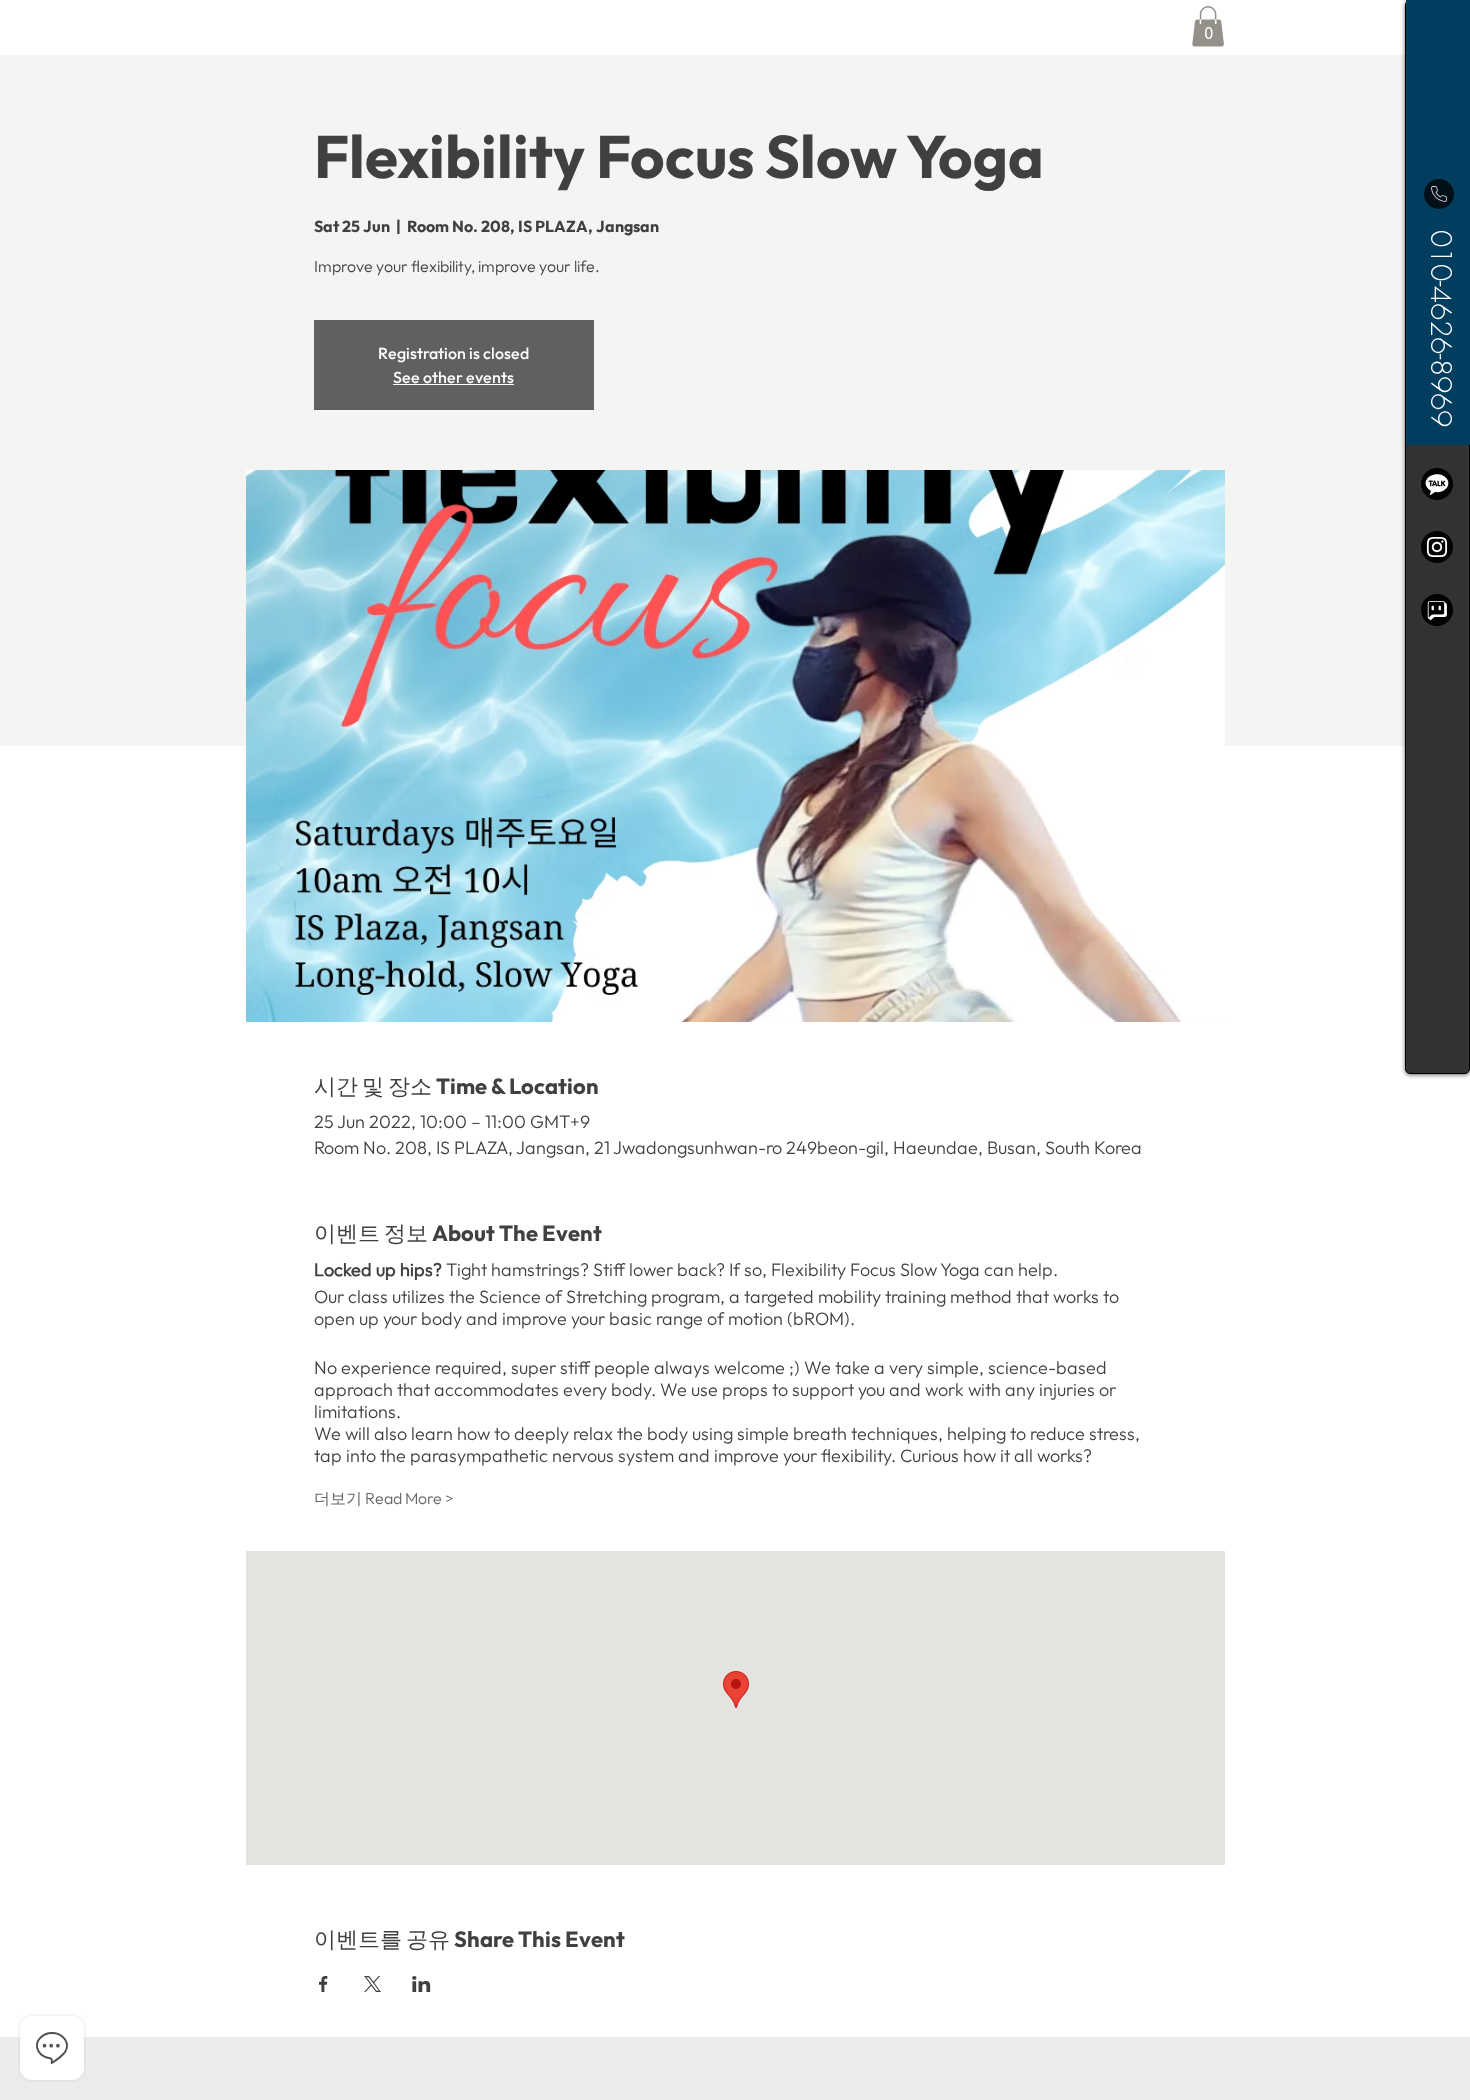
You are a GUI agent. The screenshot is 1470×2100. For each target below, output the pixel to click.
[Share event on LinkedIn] (421, 1984)
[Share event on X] (372, 1984)
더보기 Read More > (384, 1498)
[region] (1437, 537)
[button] (1208, 26)
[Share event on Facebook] (323, 1984)
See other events (453, 377)
